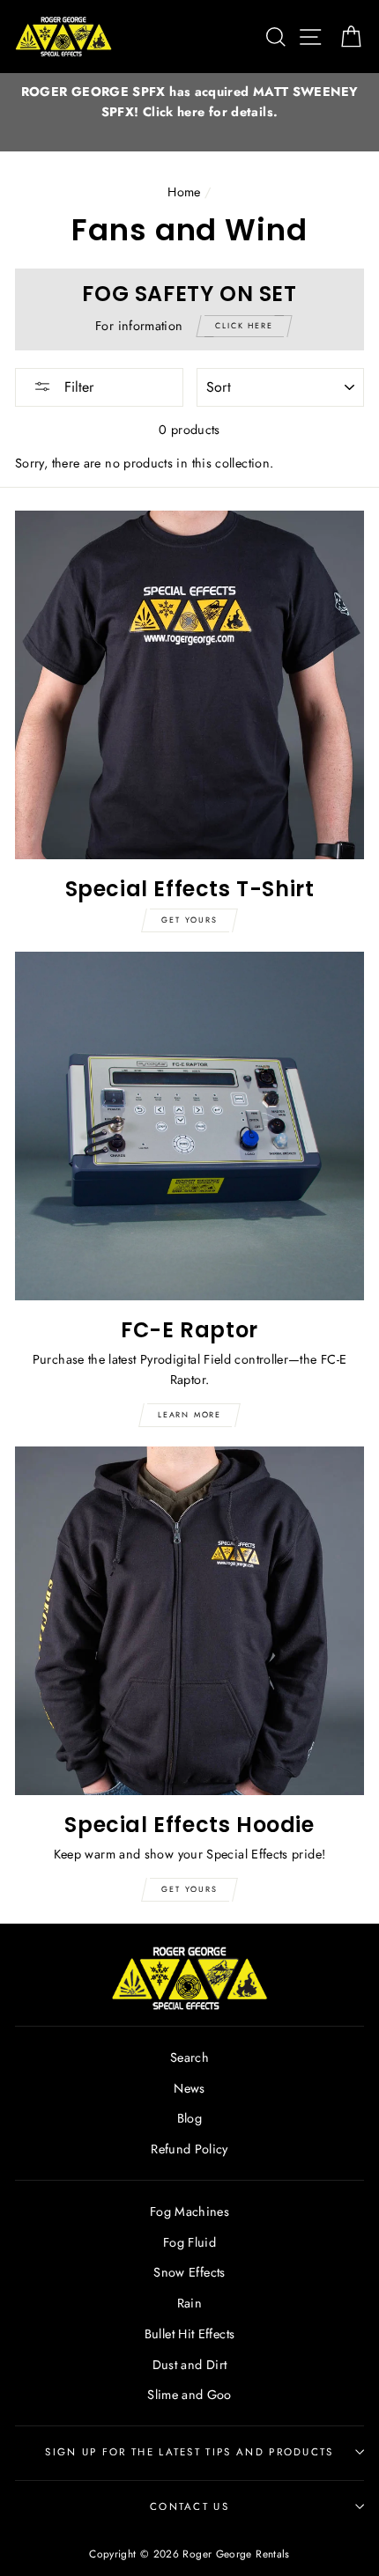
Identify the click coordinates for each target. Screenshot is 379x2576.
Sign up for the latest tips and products (189, 2452)
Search (189, 2057)
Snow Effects (189, 2272)
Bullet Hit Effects (190, 2334)
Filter (77, 387)
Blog (189, 2118)
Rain (189, 2303)
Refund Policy (189, 2149)
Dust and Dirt (190, 2365)
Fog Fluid (189, 2242)
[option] (189, 102)
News (189, 2088)
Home (184, 192)
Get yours (189, 920)
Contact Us (189, 2506)
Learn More (189, 1414)
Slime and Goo (189, 2395)
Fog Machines (189, 2212)
